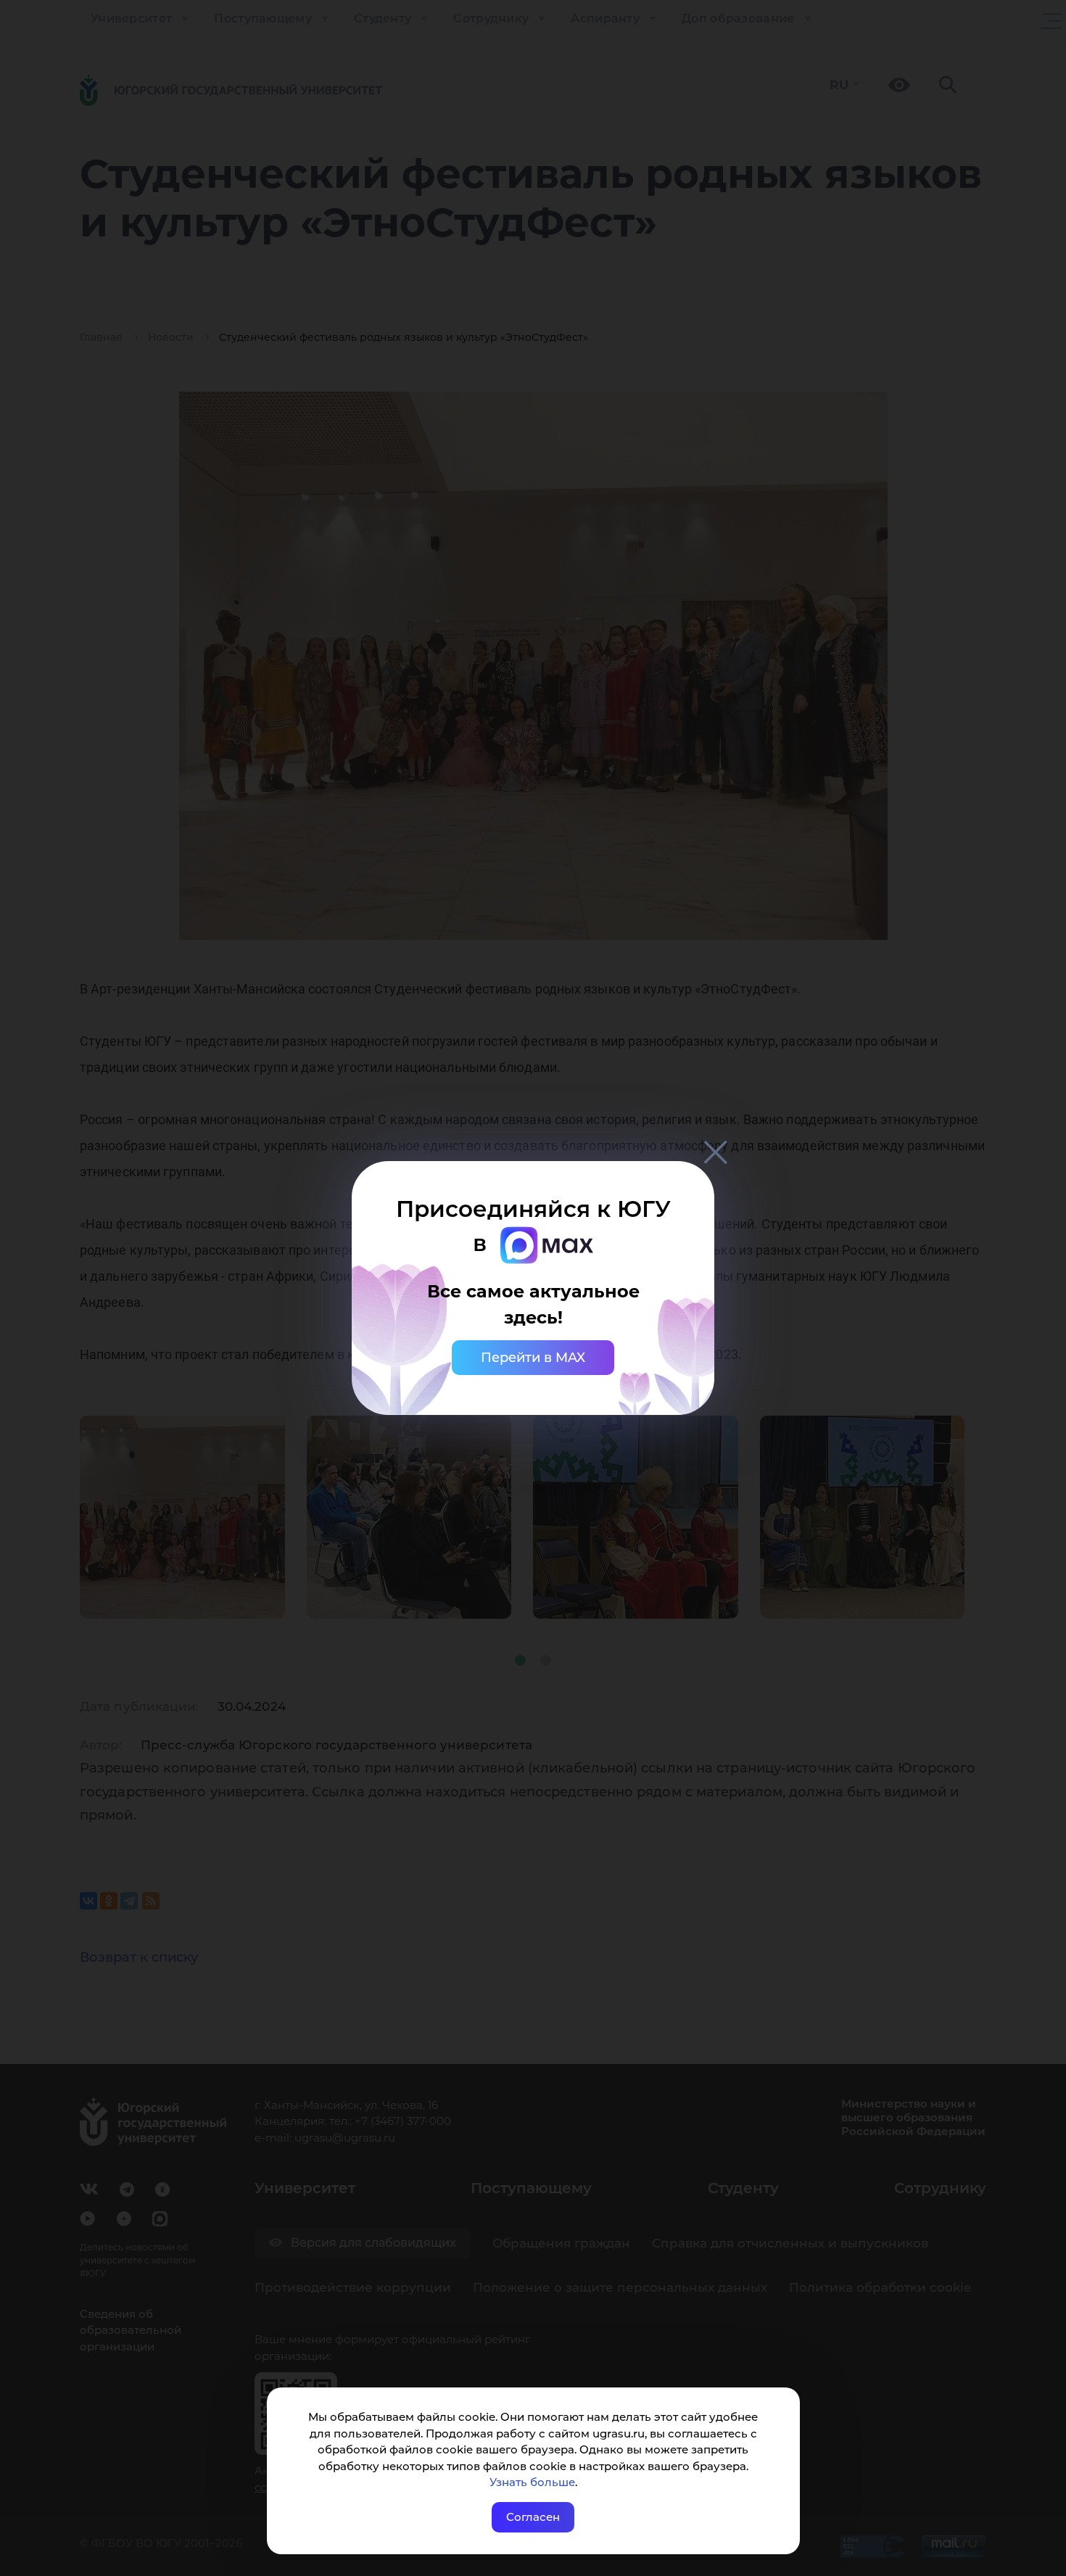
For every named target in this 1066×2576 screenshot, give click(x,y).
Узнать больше (532, 2482)
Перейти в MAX (533, 1358)
